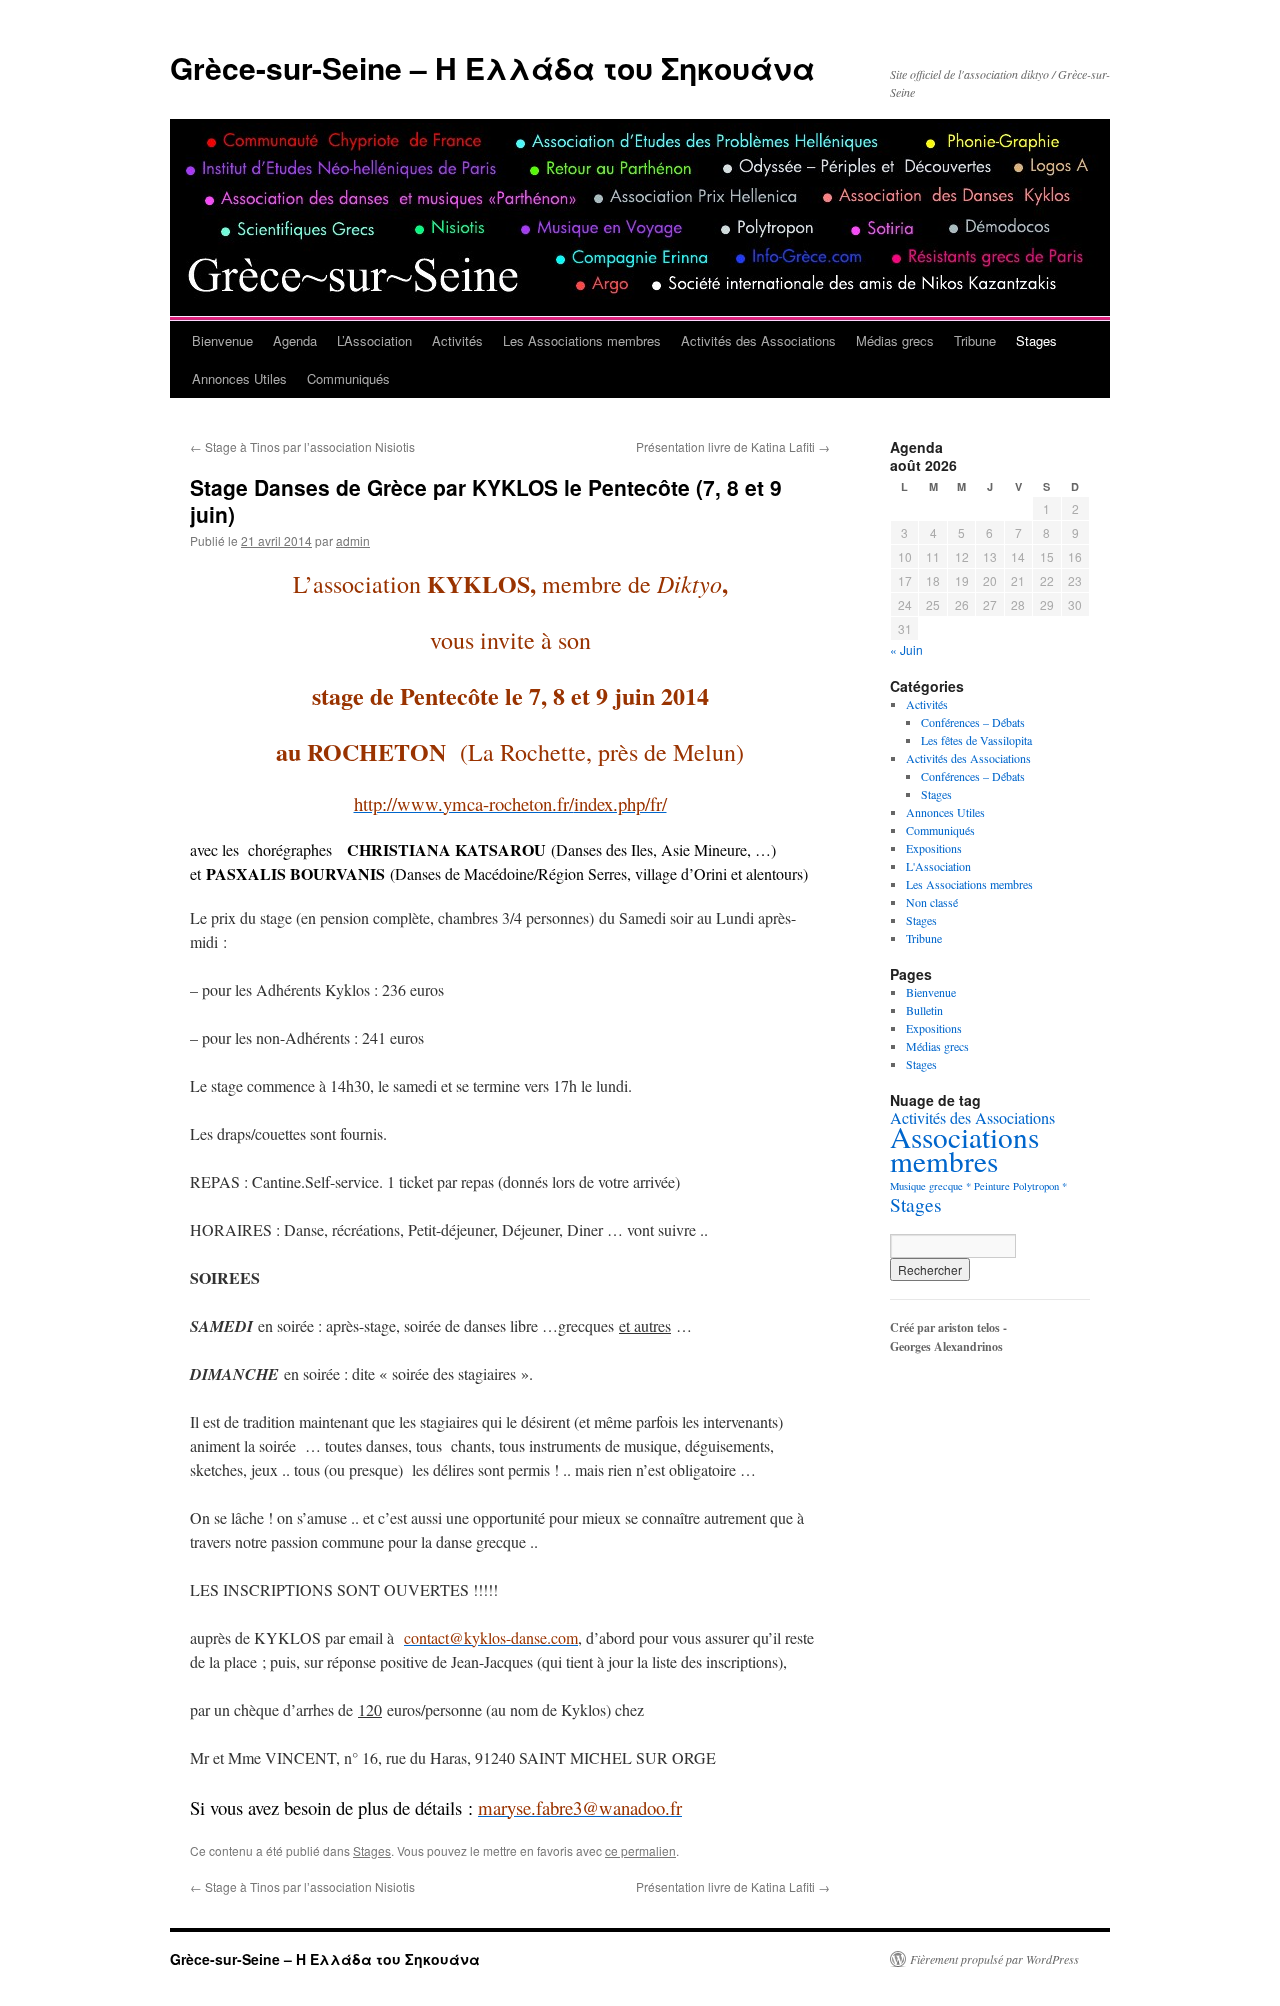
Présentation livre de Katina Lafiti (733, 446)
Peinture (992, 1186)
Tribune (975, 340)
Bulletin (924, 1010)
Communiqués (348, 378)
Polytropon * (1040, 1186)
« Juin (906, 649)
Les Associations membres (582, 340)
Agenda (295, 340)
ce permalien (640, 1850)
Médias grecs (895, 340)
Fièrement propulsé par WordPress (994, 1959)
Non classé (932, 902)
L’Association (374, 340)
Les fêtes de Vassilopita (976, 740)
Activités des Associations (758, 340)
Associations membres (964, 1148)
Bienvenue (222, 340)
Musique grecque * (930, 1186)
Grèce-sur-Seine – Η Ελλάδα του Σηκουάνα (492, 67)
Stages (1036, 340)
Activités (457, 340)
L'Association (938, 866)
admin (353, 540)
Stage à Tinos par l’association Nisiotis (302, 446)
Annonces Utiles (239, 378)
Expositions (934, 848)
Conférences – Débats (973, 722)
